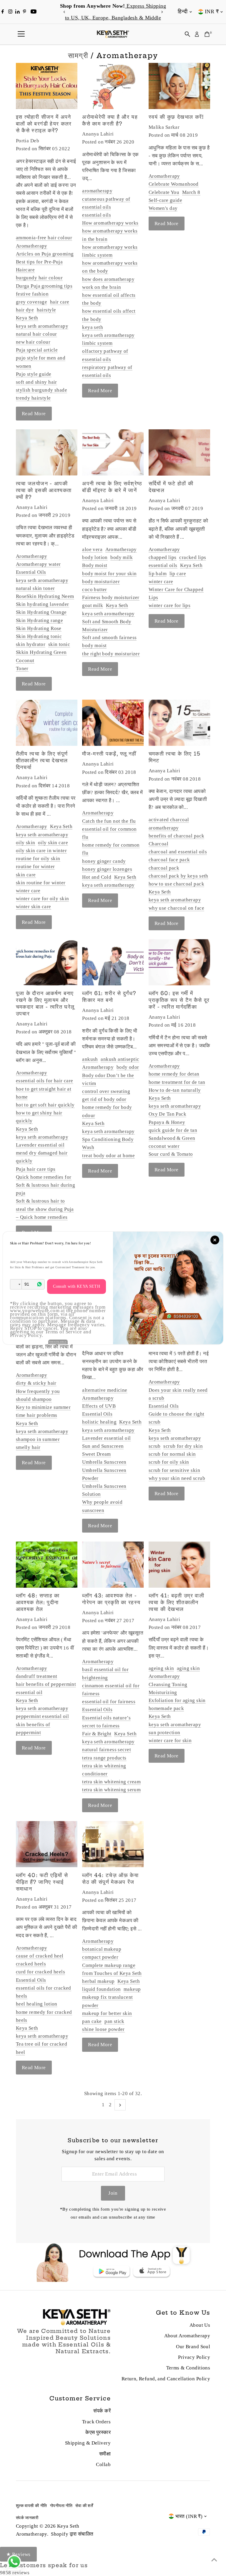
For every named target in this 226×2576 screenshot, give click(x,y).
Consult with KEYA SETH (77, 1286)
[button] (16, 1284)
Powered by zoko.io (58, 1342)
